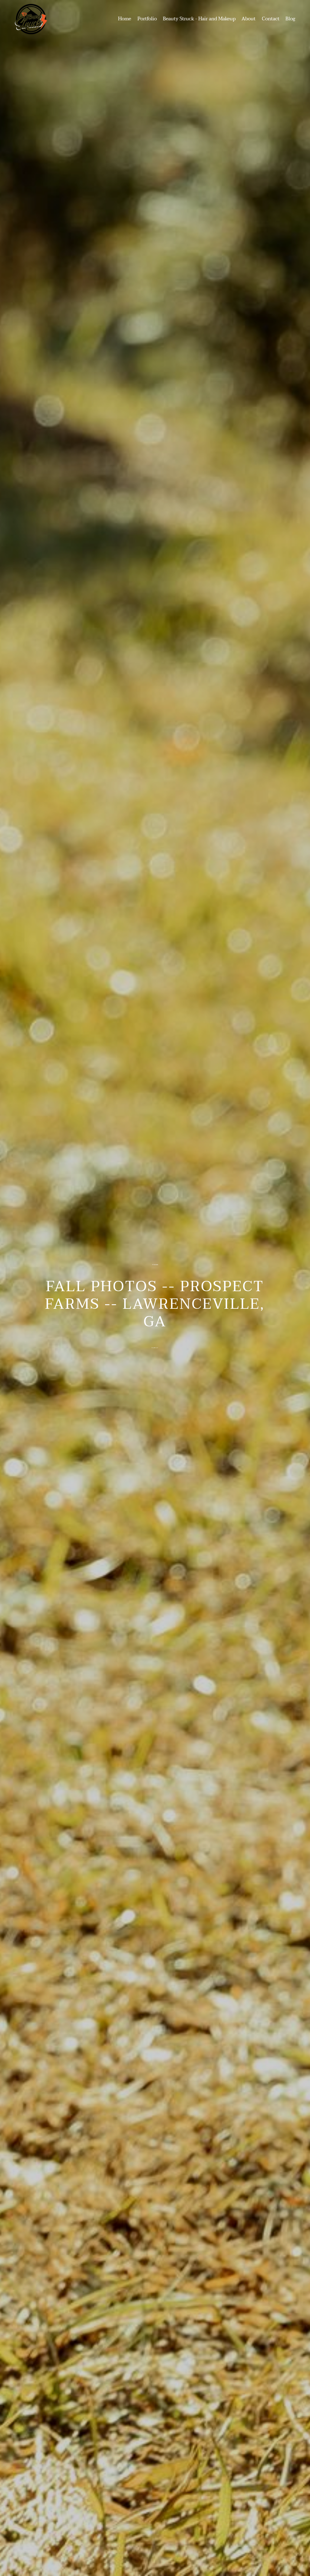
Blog (290, 19)
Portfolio (147, 19)
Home (125, 19)
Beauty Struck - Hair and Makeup (199, 19)
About (249, 19)
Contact (271, 19)
